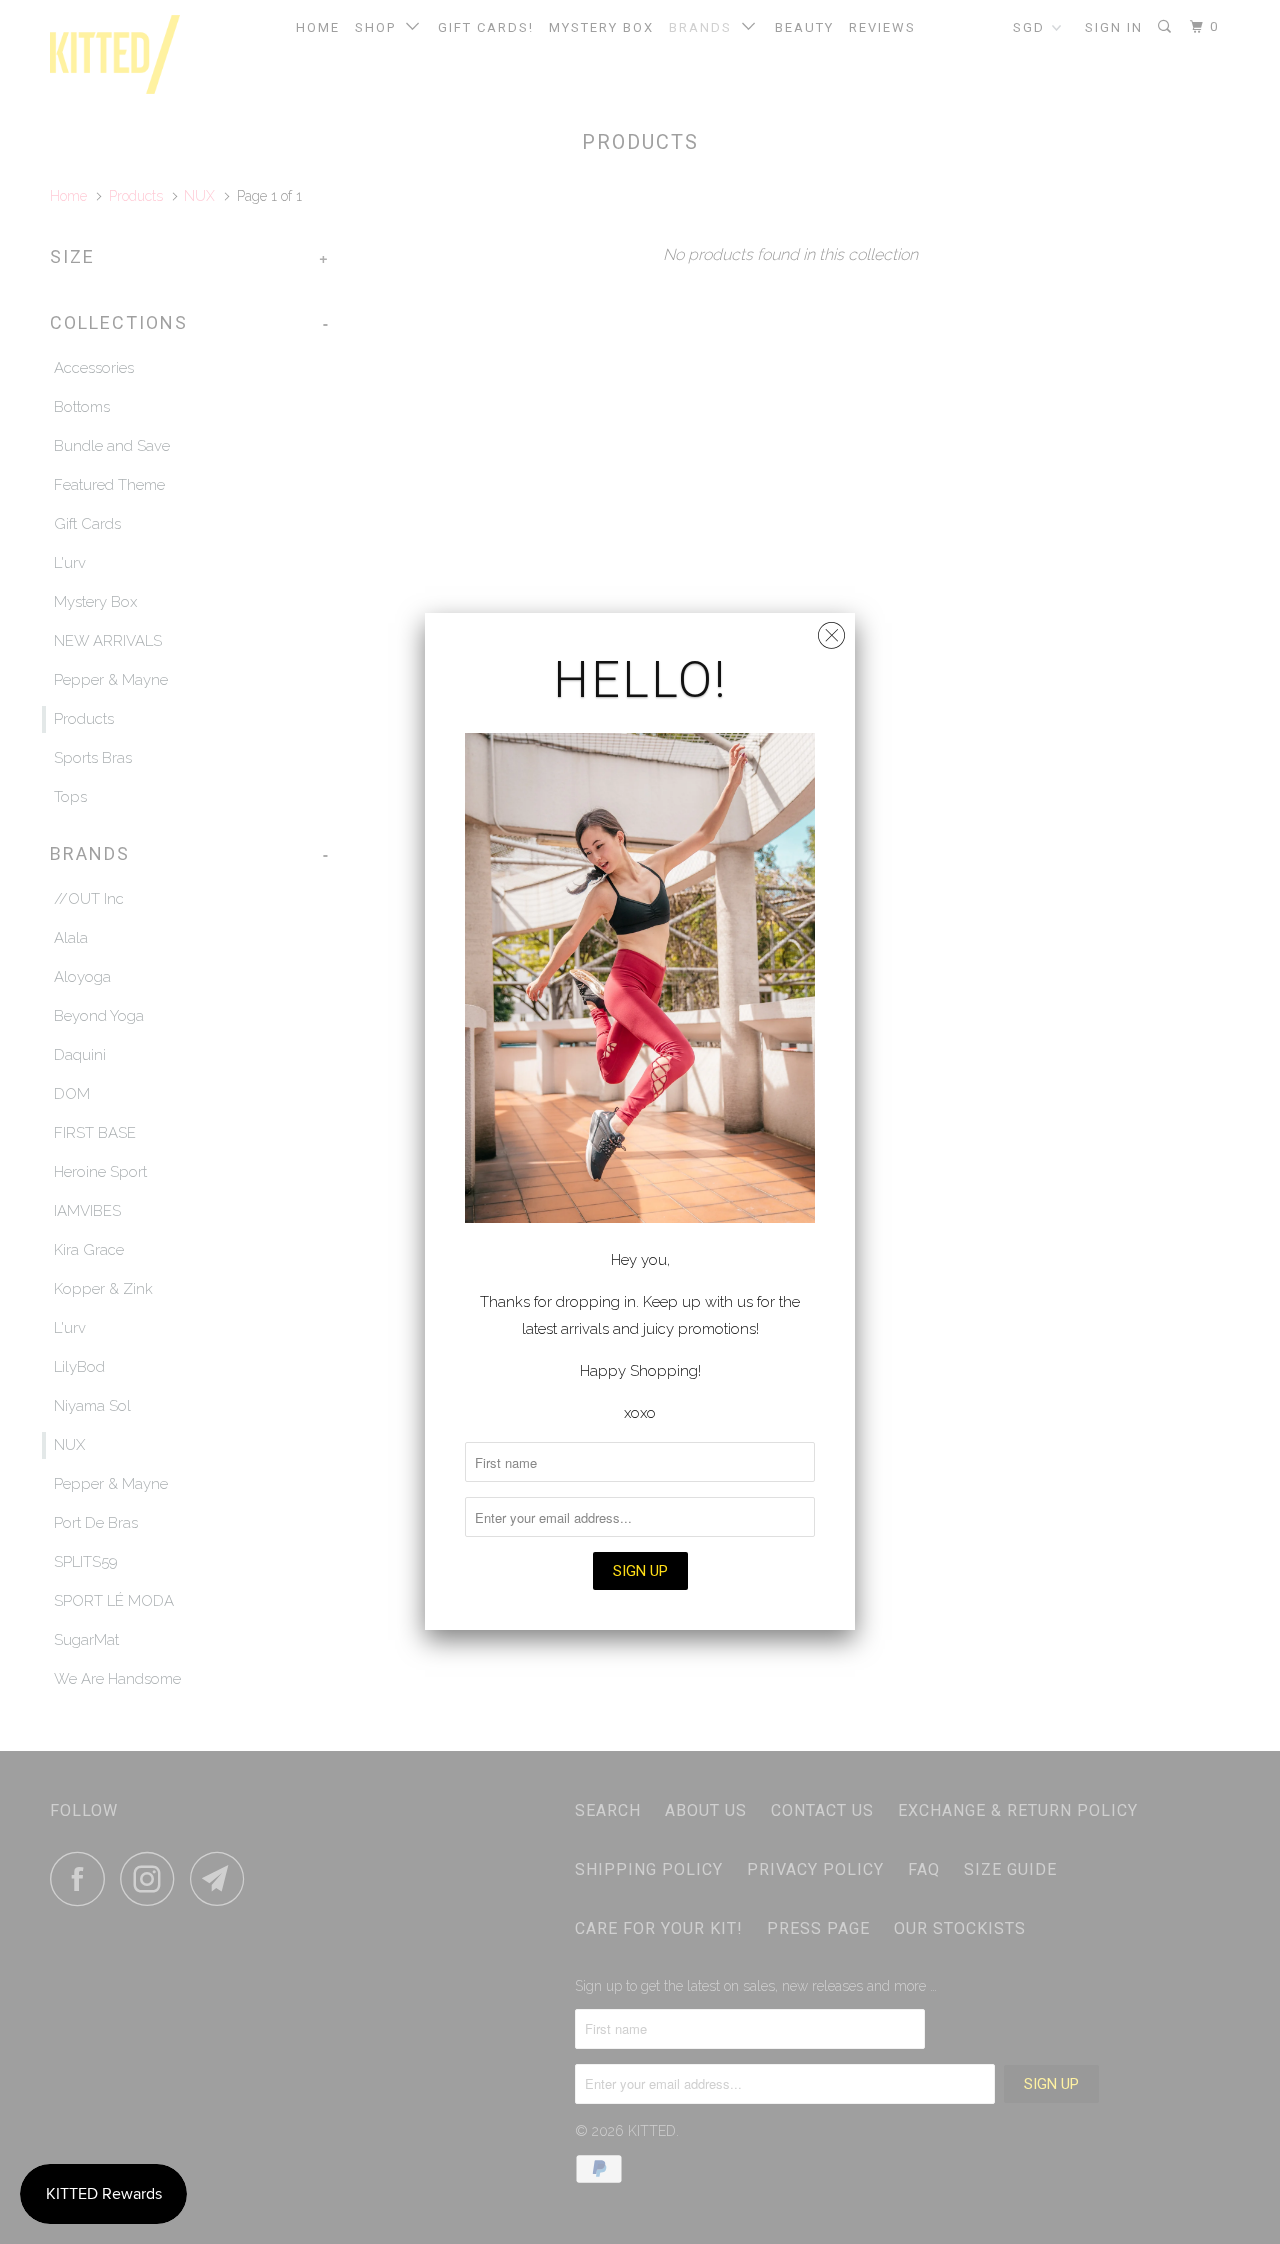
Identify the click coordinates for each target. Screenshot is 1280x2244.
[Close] (831, 630)
